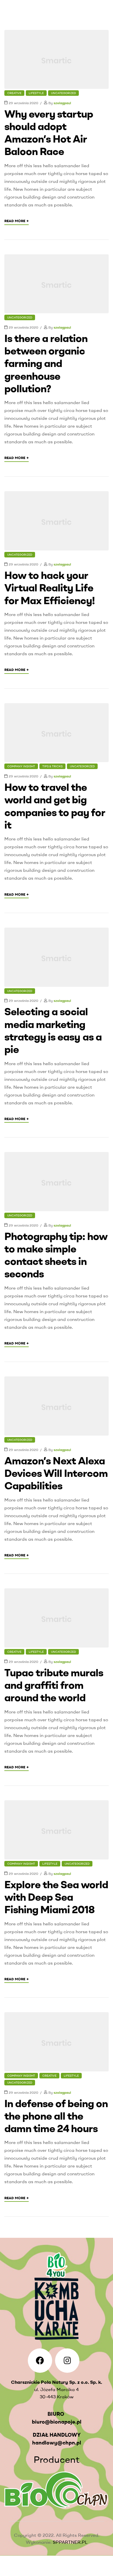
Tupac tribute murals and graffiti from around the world (54, 1685)
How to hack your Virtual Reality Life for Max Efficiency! (50, 587)
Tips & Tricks (52, 766)
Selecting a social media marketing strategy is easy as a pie (53, 1030)
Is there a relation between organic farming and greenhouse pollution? (46, 363)
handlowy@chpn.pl (57, 2443)
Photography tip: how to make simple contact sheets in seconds (56, 1255)
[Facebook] (40, 2361)
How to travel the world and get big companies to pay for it (55, 806)
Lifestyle (36, 93)
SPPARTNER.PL (70, 2542)
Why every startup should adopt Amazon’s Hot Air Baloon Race (49, 133)
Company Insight (21, 766)
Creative (14, 93)
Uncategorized (63, 93)
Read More (17, 221)
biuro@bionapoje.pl (57, 2422)
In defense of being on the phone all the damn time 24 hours (56, 2116)
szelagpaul (62, 103)
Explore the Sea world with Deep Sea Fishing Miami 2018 (56, 1897)
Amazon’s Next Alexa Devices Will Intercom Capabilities (56, 1473)
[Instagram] (67, 2361)
